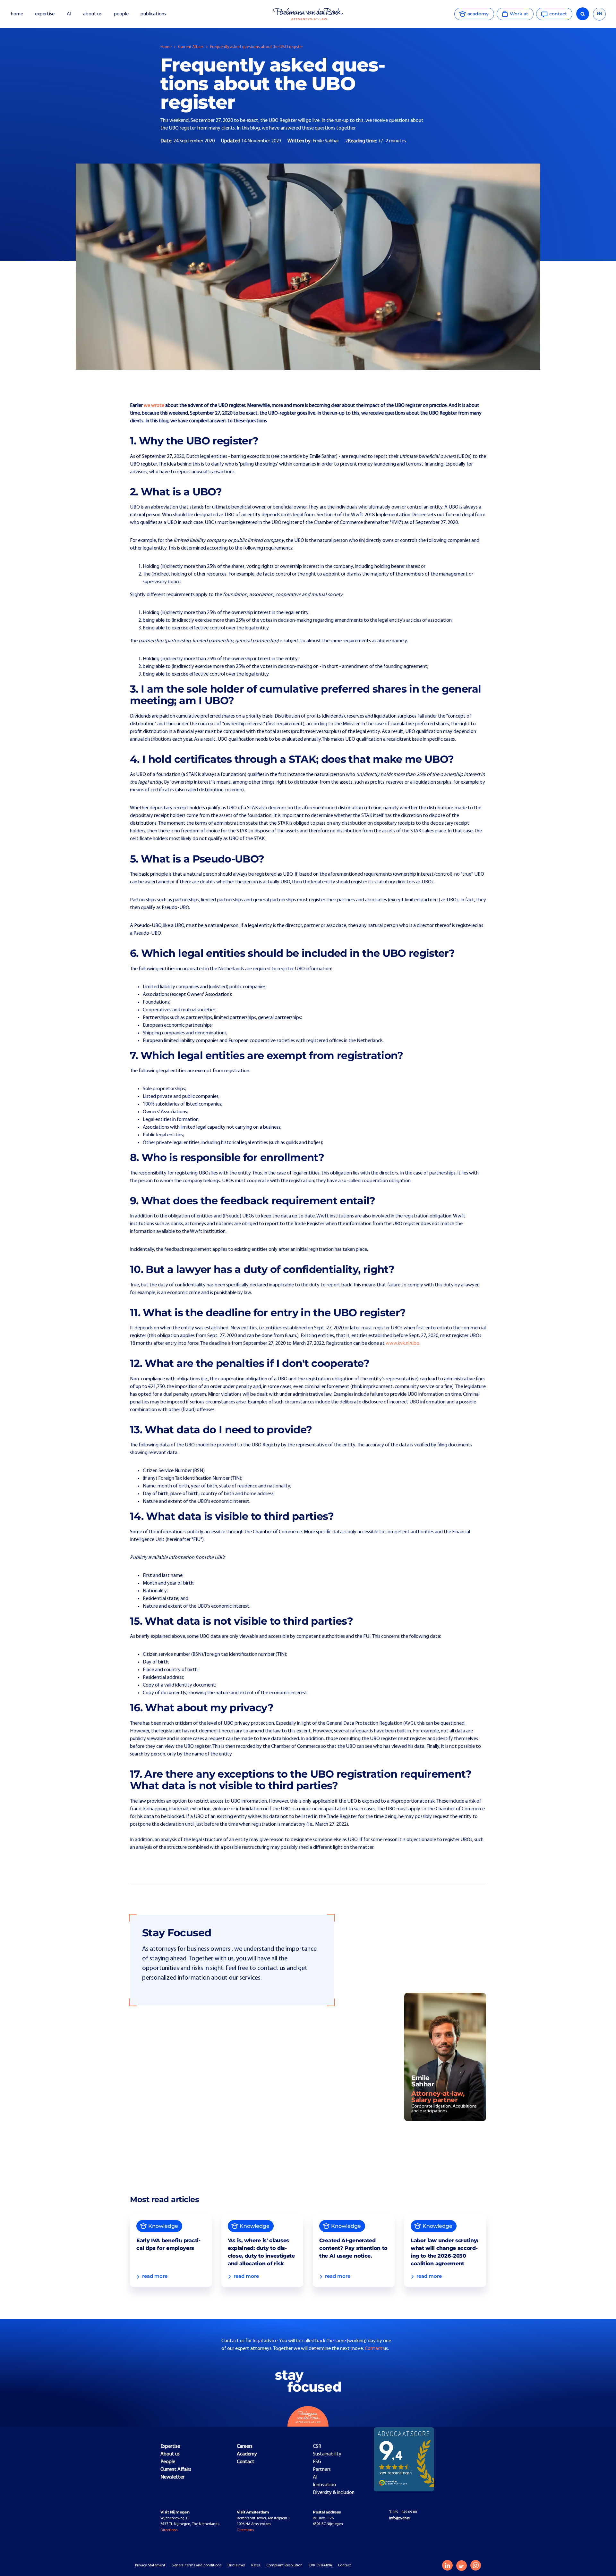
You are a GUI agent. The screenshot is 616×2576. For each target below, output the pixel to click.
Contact (374, 2349)
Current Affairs (191, 47)
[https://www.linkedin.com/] (447, 2565)
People (168, 2462)
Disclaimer (236, 2565)
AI (69, 14)
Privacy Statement (150, 2565)
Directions (169, 2530)
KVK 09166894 (320, 2565)
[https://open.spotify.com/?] (462, 2566)
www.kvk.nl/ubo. (403, 1343)
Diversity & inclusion (334, 2493)
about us (92, 14)
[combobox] (599, 14)
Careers (245, 2446)
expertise (45, 14)
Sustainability (327, 2454)
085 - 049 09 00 (403, 2512)
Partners (322, 2470)
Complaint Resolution (284, 2565)
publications (154, 14)
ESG (317, 2462)
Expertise (170, 2446)
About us (170, 2454)
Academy (247, 2454)
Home (166, 47)
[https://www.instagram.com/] (476, 2565)
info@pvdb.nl (400, 2518)
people (121, 14)
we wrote (154, 406)
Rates (256, 2565)
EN (599, 14)
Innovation (324, 2485)
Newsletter (172, 2477)
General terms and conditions (196, 2565)
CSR (317, 2446)
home (17, 14)
